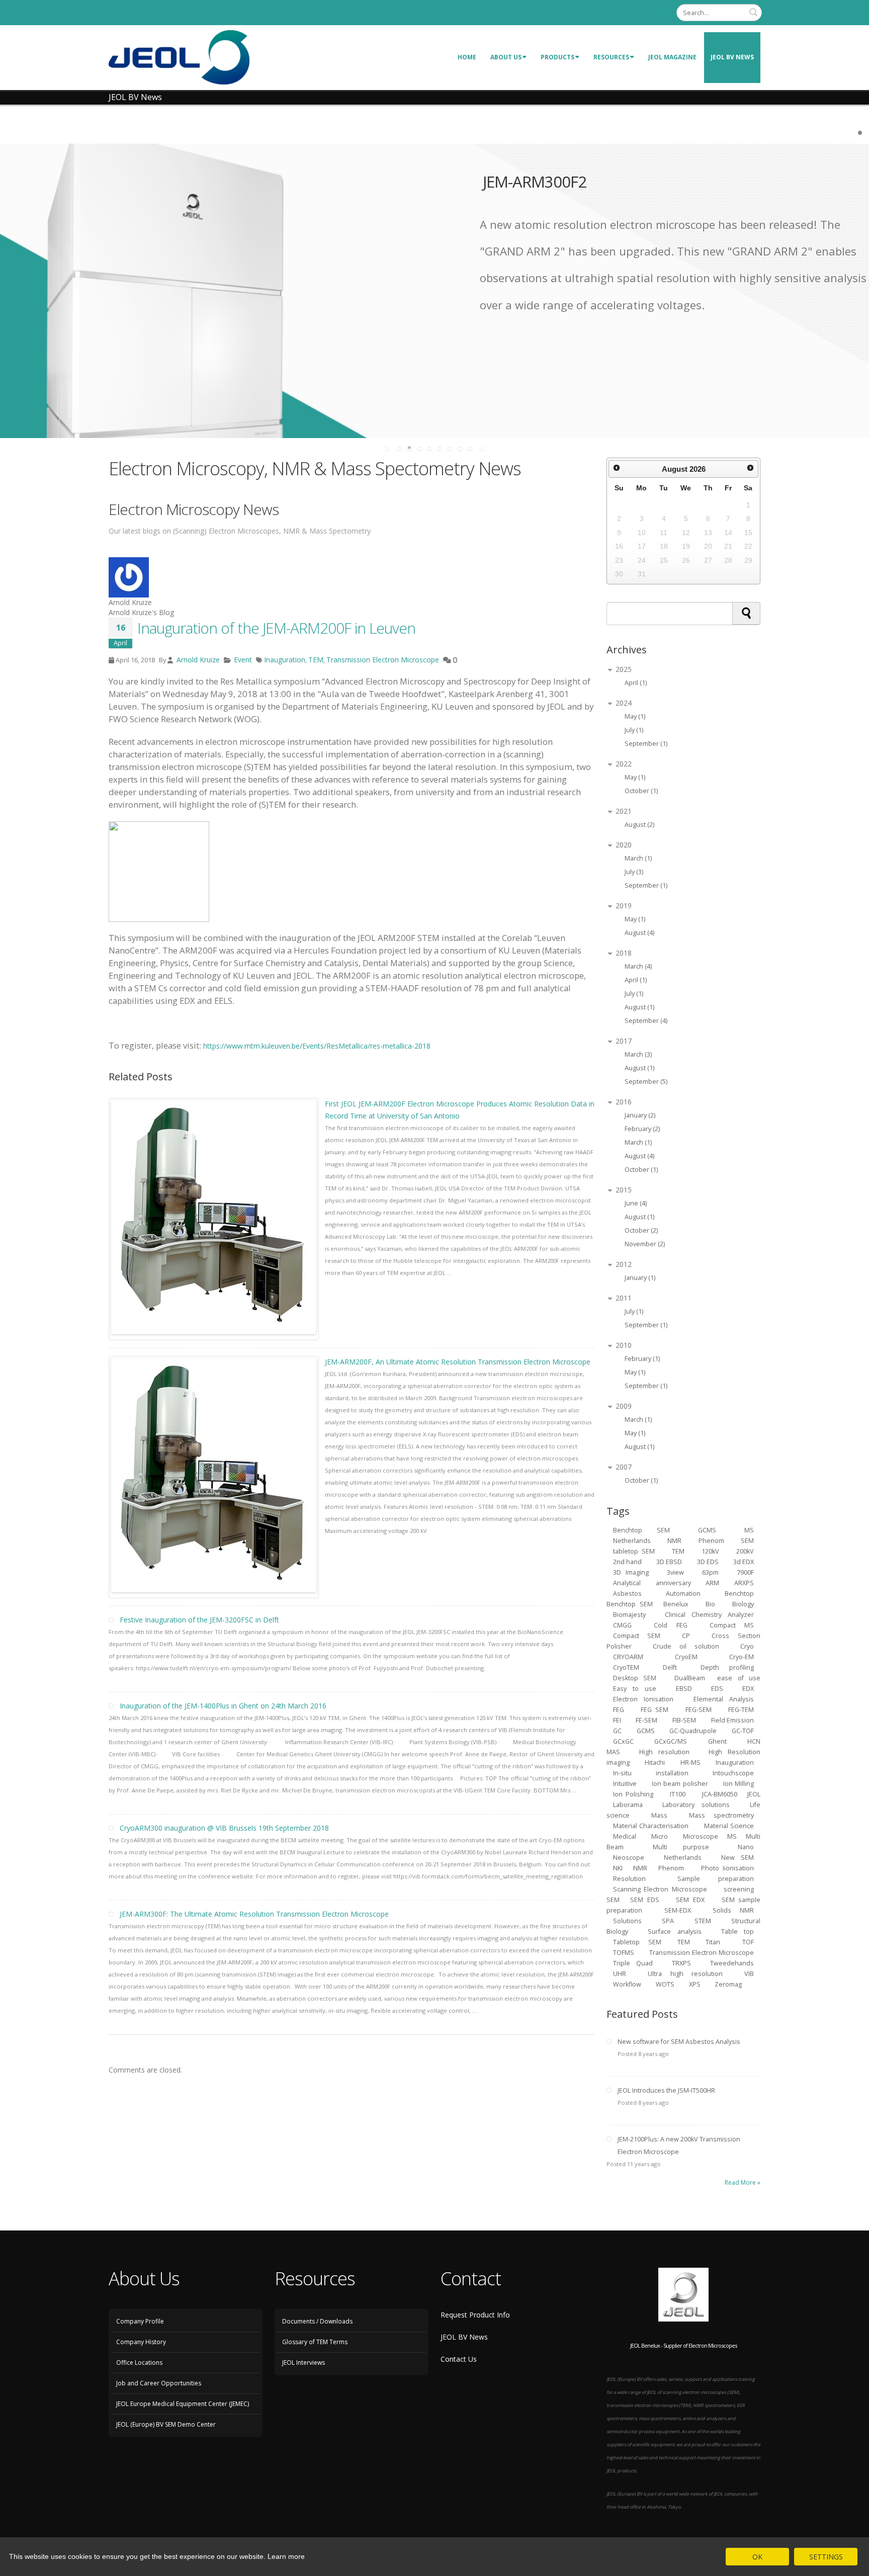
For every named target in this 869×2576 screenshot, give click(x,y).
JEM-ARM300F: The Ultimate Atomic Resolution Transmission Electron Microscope (254, 1914)
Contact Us (459, 2359)
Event (243, 660)
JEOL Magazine (672, 57)
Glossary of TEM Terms (315, 2342)
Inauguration (285, 660)
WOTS (665, 1984)
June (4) (636, 1203)
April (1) (636, 683)
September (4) (646, 1021)
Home (467, 57)
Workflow (627, 1984)
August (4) (639, 933)
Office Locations (139, 2363)
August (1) (639, 1007)
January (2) (640, 1115)
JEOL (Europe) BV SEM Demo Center (166, 2424)
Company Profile (140, 2321)
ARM (712, 1583)
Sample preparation (716, 1879)
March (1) (638, 858)
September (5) (646, 1082)
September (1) (646, 744)
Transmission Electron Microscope (383, 660)
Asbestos (627, 1594)
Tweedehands (732, 1963)
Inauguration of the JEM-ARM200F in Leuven (276, 628)
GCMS (646, 1731)
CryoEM (686, 1657)
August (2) (639, 825)
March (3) (638, 1054)
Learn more (286, 2556)
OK (757, 2557)
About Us (506, 57)
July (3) (634, 872)
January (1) (640, 1278)
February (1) (642, 1359)
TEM (316, 660)
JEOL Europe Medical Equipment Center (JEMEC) (183, 2404)
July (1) (634, 730)
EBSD (684, 1689)
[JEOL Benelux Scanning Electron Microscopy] (179, 57)
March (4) (638, 966)
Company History (141, 2342)
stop (481, 448)
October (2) (641, 1230)
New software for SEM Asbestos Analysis (679, 2042)
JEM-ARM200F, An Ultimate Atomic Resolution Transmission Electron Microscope (458, 1362)
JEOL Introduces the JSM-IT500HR (666, 2090)
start (388, 448)
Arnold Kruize (197, 660)
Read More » (743, 2182)
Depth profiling (727, 1667)
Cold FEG (671, 1625)
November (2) (645, 1244)
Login (660, 12)
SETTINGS (826, 2557)
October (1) (641, 791)
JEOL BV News (732, 57)
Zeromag (728, 1984)
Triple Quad (633, 1963)
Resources (611, 57)
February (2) (642, 1129)
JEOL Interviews (303, 2363)
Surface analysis (675, 1931)
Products (557, 57)
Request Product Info (475, 2315)
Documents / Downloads (317, 2321)
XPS (696, 1984)
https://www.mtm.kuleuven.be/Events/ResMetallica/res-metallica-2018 (317, 1046)
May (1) (635, 716)
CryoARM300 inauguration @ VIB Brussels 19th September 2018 (224, 1828)
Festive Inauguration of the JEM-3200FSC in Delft (199, 1620)
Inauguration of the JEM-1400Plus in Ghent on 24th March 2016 (223, 1706)
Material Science (729, 1826)
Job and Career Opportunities (159, 2383)
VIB (749, 1974)
